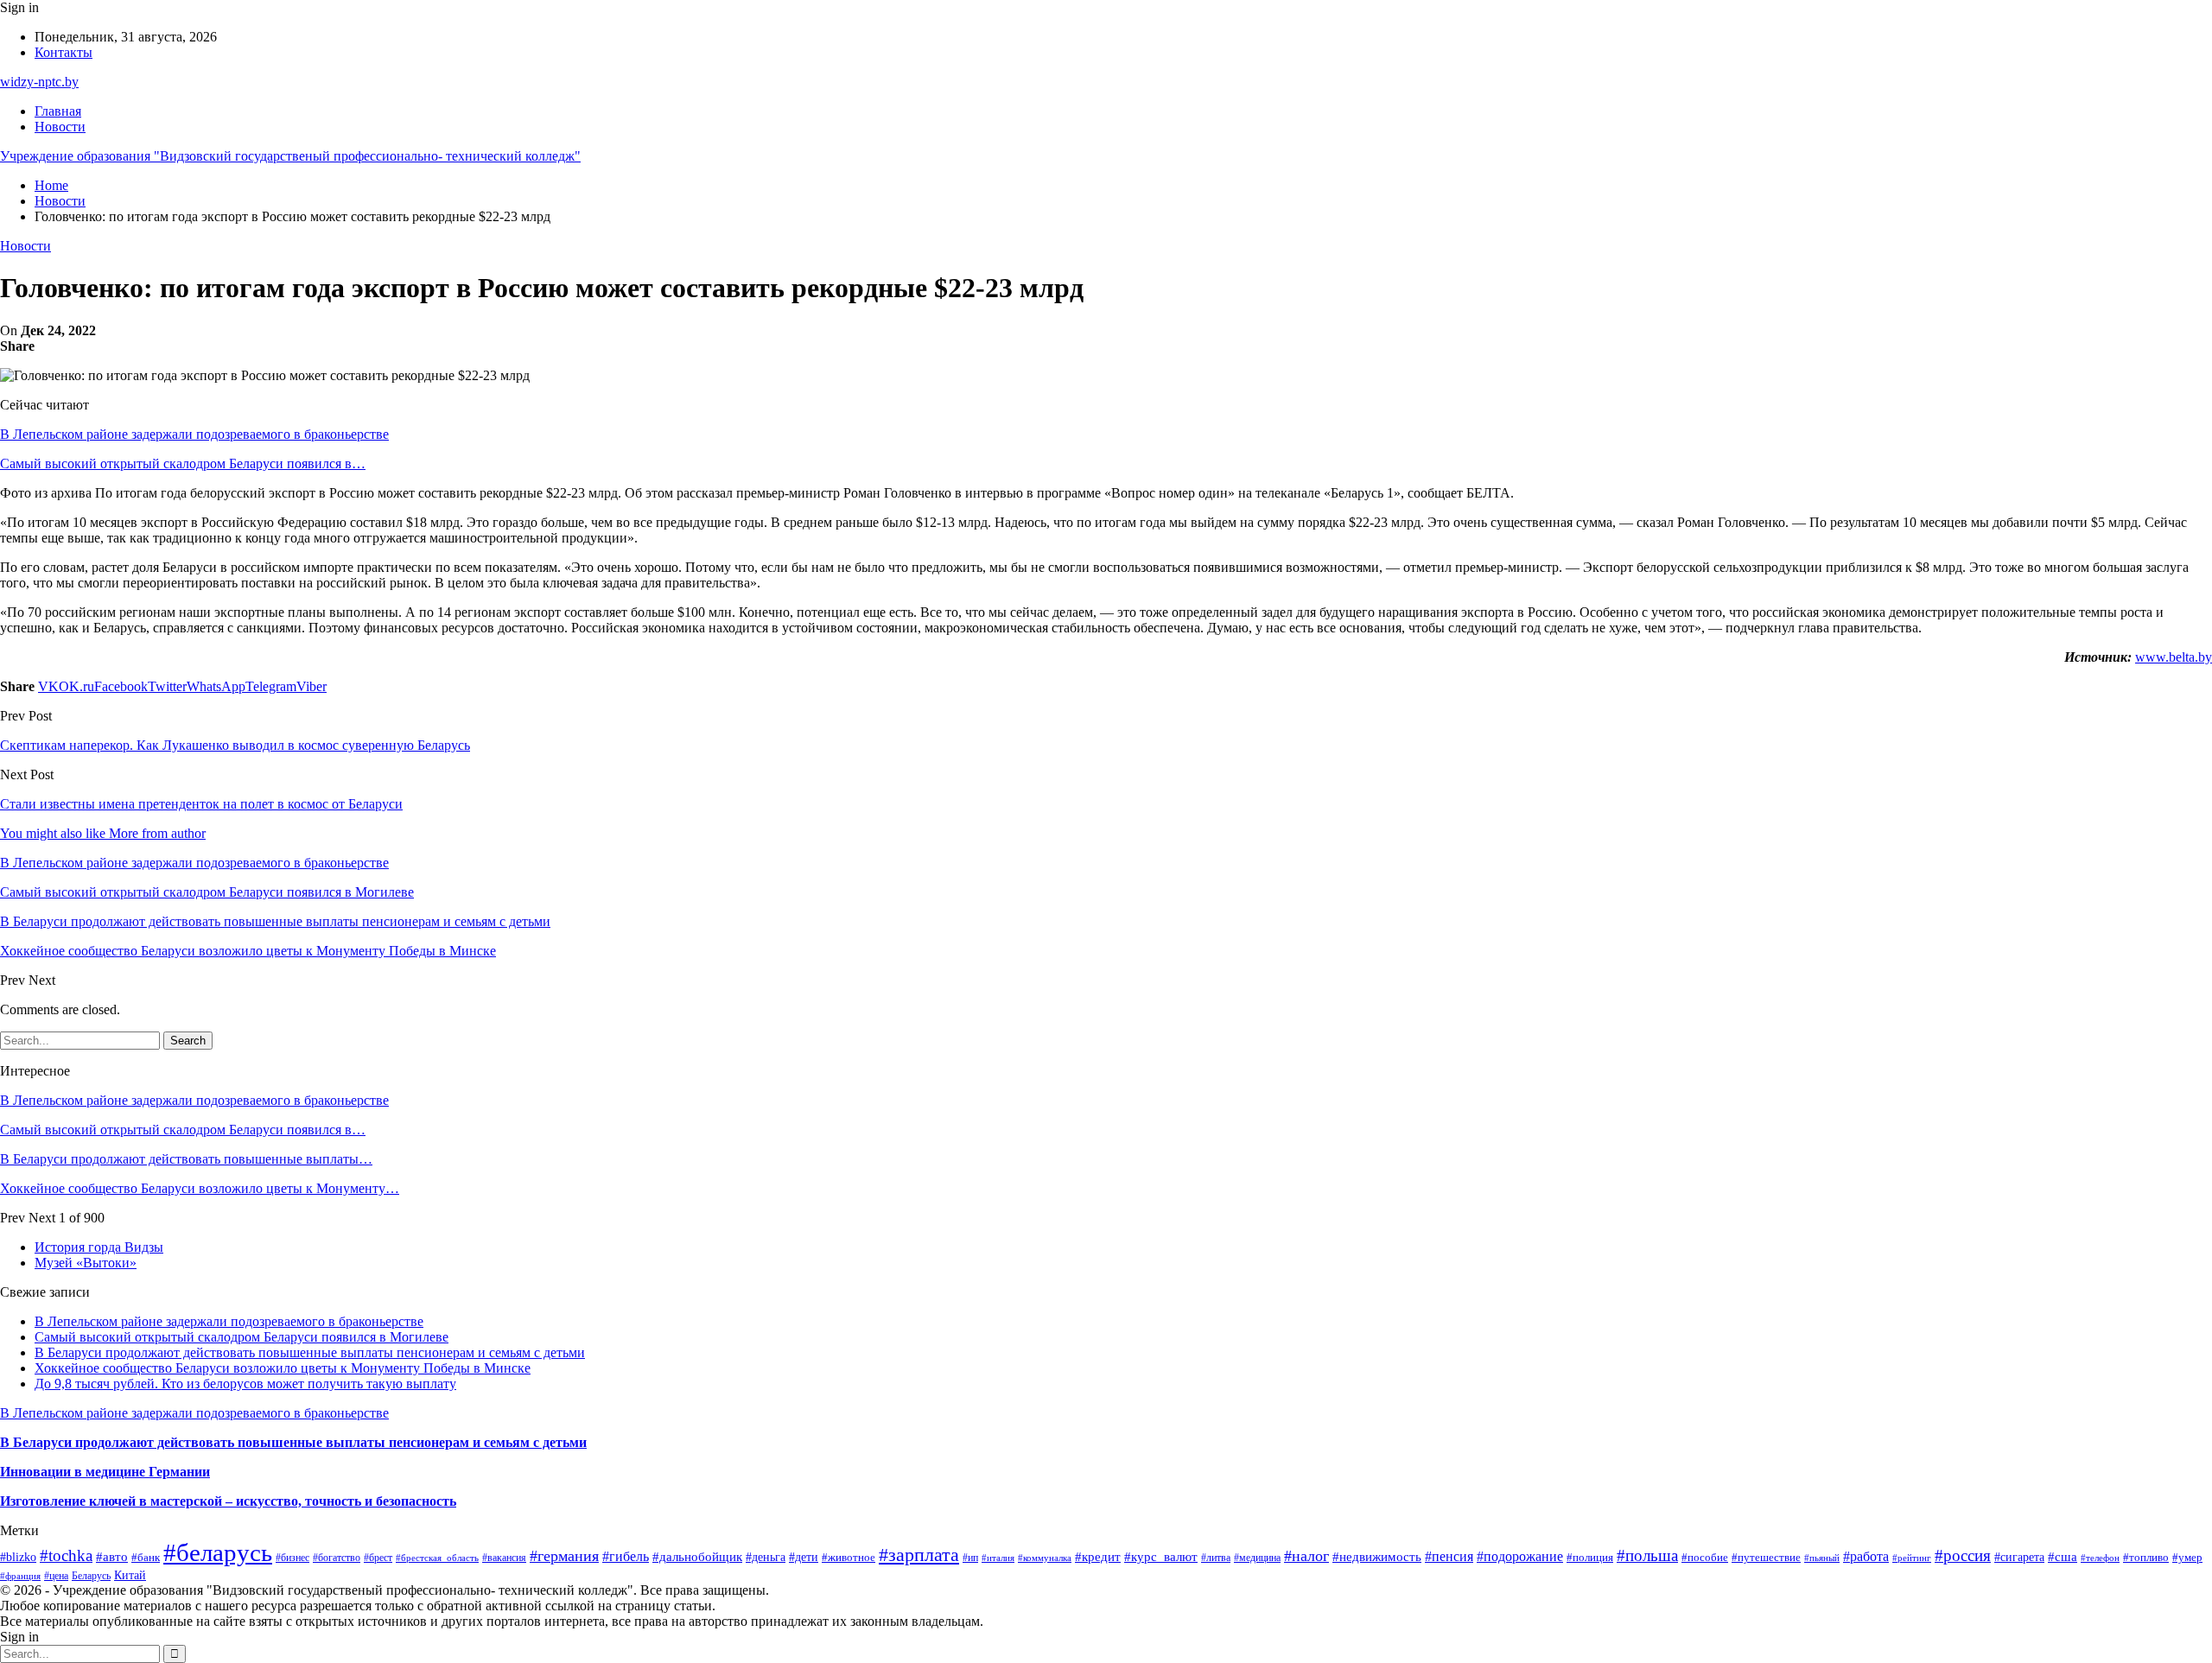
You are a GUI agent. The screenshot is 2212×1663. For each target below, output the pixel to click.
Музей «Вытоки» (86, 1263)
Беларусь (91, 1576)
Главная (58, 111)
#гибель (626, 1556)
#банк (146, 1557)
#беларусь (218, 1552)
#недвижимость (1377, 1557)
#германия (564, 1556)
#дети (804, 1557)
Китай (130, 1575)
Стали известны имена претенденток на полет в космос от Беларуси (201, 804)
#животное (849, 1557)
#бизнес (292, 1558)
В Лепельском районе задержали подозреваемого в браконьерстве (194, 434)
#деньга (766, 1557)
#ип (970, 1558)
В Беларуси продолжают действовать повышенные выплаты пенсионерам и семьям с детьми (310, 1352)
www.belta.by (2174, 657)
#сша (2063, 1557)
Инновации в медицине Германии (105, 1472)
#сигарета (2019, 1557)
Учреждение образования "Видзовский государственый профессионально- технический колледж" (290, 156)
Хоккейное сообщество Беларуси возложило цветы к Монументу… (200, 1188)
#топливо (2146, 1557)
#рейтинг (1912, 1558)
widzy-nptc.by (39, 82)
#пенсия (1449, 1556)
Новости (60, 127)
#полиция (1590, 1558)
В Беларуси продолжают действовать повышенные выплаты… (186, 1159)
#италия (998, 1558)
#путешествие (1766, 1557)
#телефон (2100, 1558)
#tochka (66, 1555)
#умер (2187, 1557)
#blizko (18, 1557)
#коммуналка (1045, 1558)
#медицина (1257, 1558)
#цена (56, 1576)
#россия (1963, 1555)
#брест (378, 1558)
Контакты (64, 52)
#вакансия (504, 1558)
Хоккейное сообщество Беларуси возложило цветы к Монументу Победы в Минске (283, 1368)
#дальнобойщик (697, 1557)
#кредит (1098, 1556)
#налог (1306, 1556)
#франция (20, 1576)
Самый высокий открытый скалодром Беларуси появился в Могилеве (242, 1337)
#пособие (1705, 1557)
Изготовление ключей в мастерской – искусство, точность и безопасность (228, 1501)
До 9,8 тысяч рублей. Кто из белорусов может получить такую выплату (245, 1384)
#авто (112, 1556)
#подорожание (1520, 1556)
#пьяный (1822, 1558)
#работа (1866, 1556)
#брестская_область (437, 1558)
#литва (1216, 1558)
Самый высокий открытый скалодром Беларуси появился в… (183, 463)
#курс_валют (1161, 1557)
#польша (1647, 1555)
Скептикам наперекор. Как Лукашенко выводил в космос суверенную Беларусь (235, 745)
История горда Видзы (99, 1247)
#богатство (337, 1558)
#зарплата (919, 1555)
